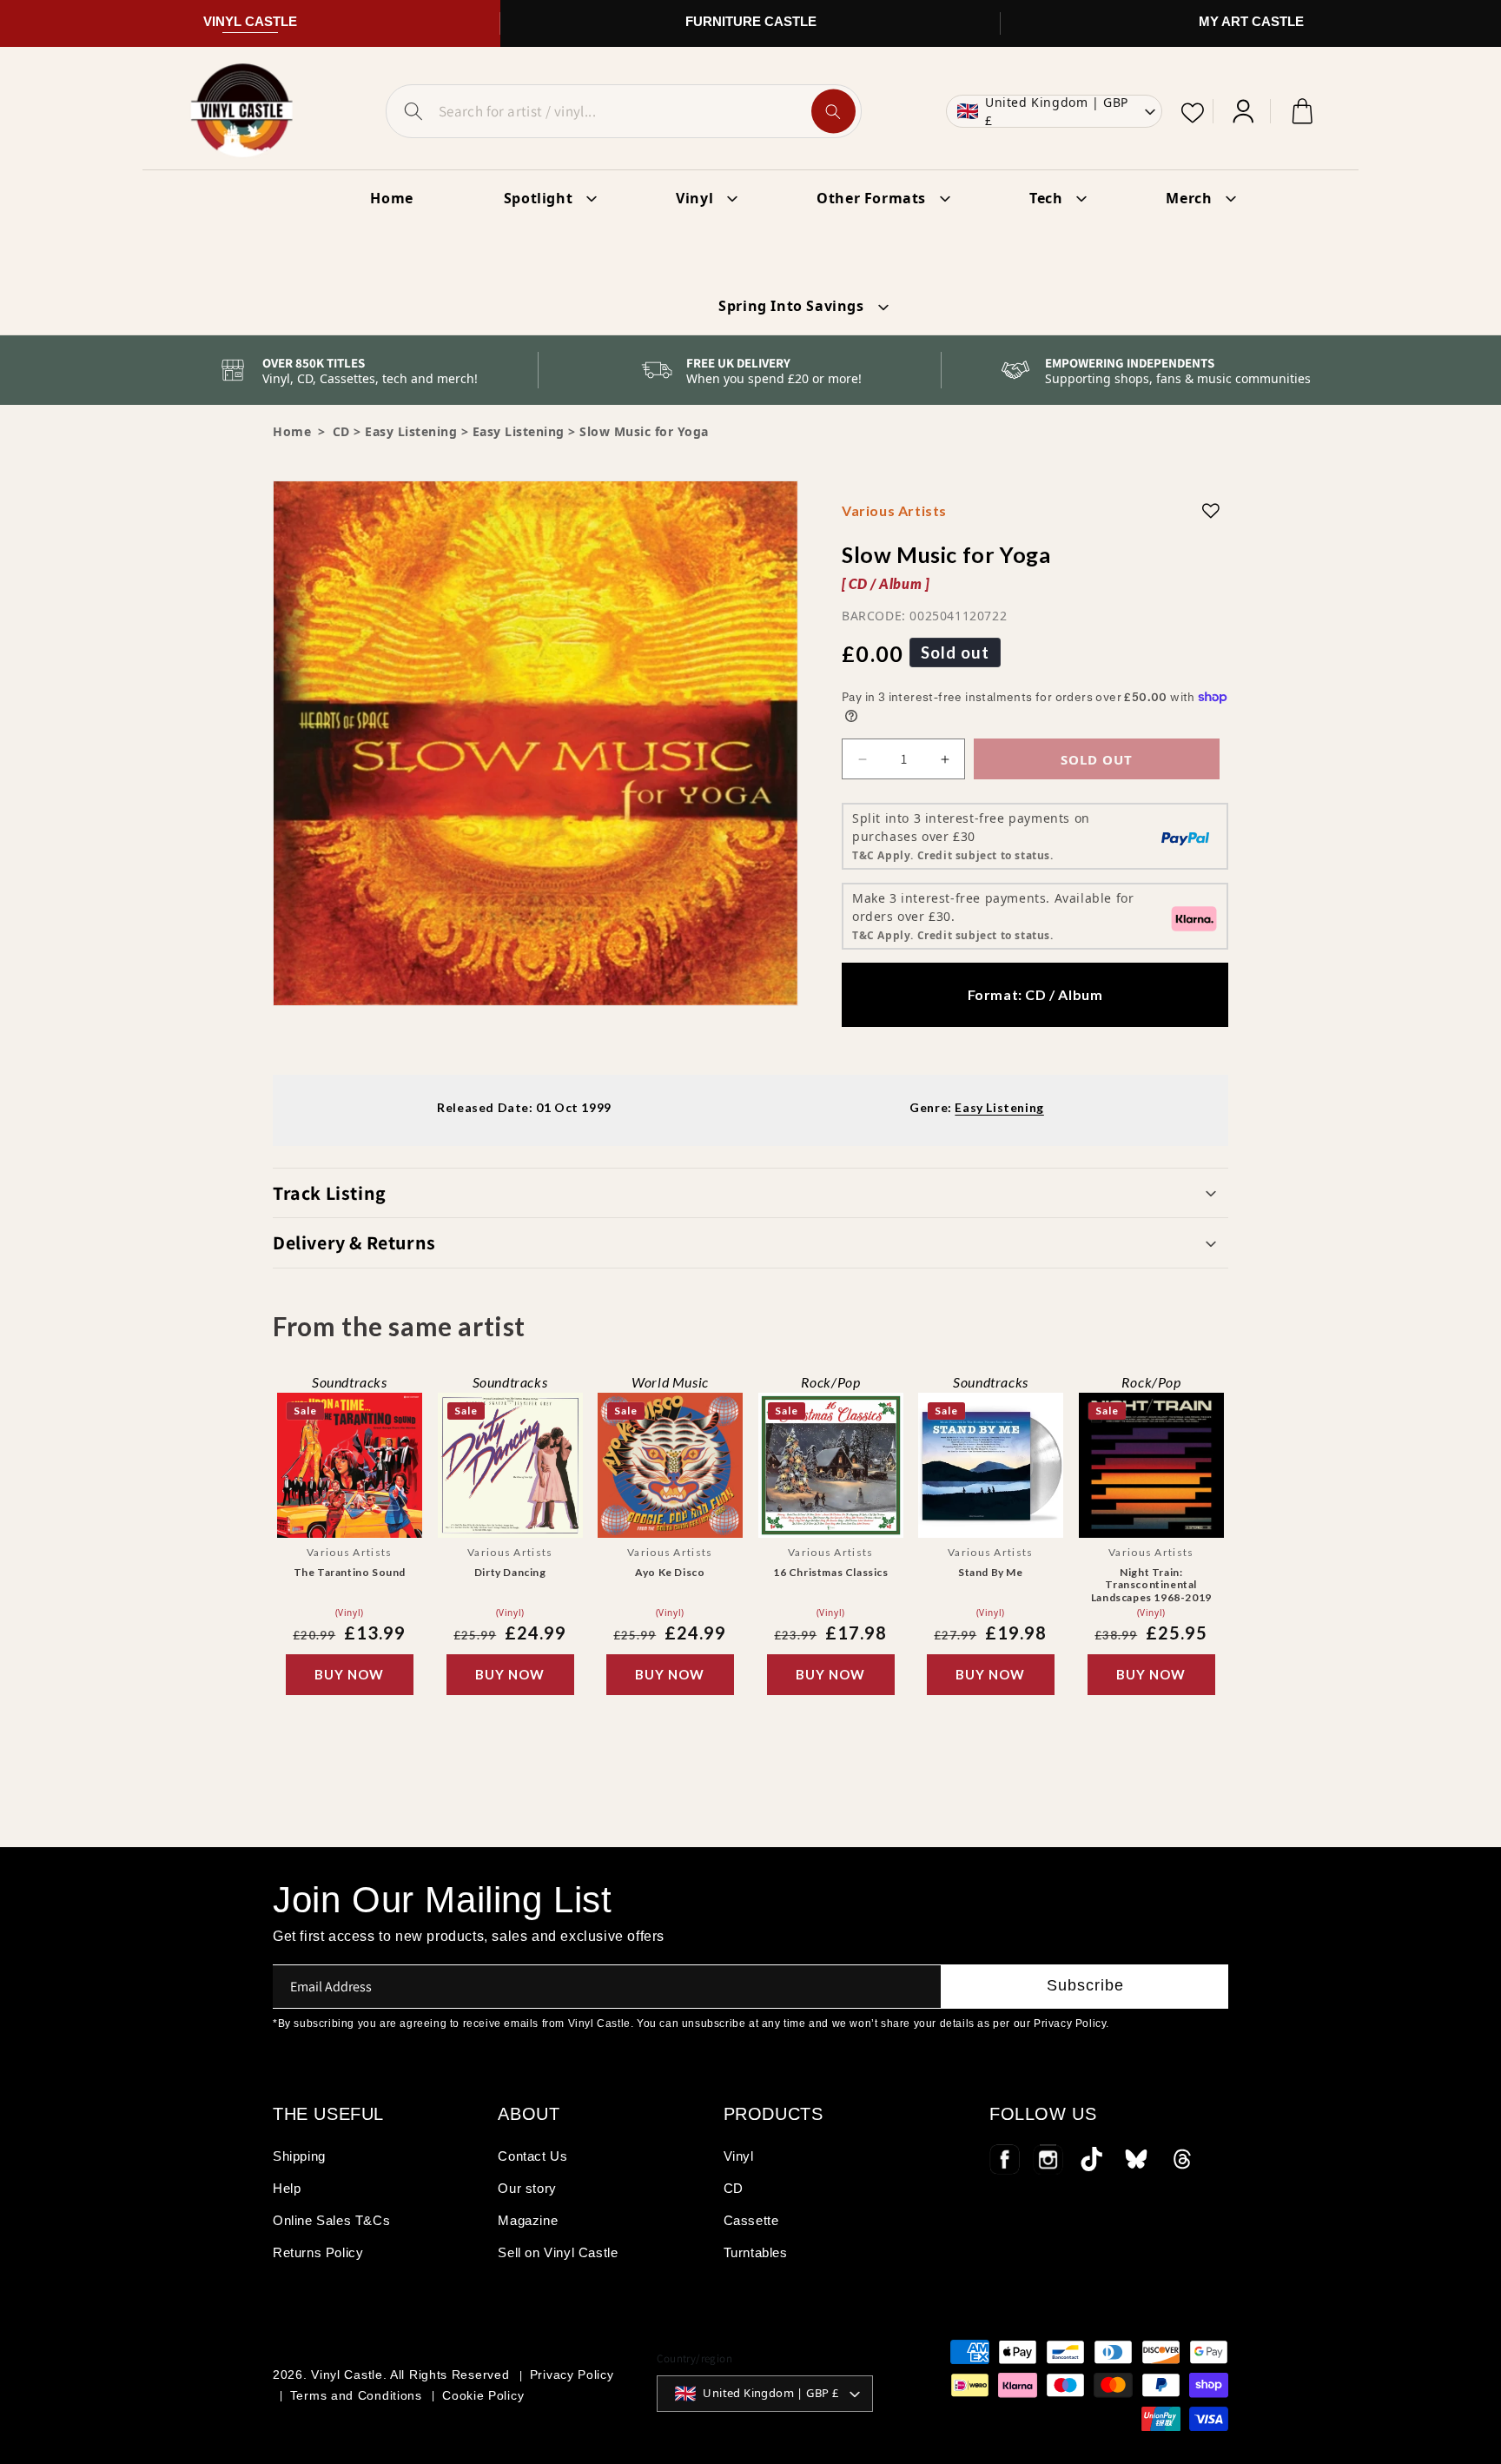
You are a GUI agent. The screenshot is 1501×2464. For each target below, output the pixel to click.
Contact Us (532, 2156)
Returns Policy (318, 2252)
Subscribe (1085, 1985)
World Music (670, 1382)
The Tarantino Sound (350, 1572)
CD (734, 2188)
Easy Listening (411, 431)
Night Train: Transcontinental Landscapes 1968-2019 (1151, 1585)
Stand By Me (991, 1572)
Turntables (756, 2252)
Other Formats (871, 198)
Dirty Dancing (509, 1572)
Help (287, 2188)
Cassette (751, 2220)
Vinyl (694, 198)
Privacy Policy (572, 2375)
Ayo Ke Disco (670, 1572)
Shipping (299, 2156)
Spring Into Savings (791, 306)
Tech (1046, 198)
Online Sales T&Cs (331, 2220)
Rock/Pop (831, 1382)
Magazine (528, 2220)
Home (292, 431)
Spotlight (538, 198)
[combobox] (624, 111)
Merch (1189, 198)
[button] (750, 1193)
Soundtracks (350, 1382)
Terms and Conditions (356, 2395)
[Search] (833, 112)
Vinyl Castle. (349, 2375)
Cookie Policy (483, 2395)
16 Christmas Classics (831, 1572)
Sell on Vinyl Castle (558, 2252)
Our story (527, 2188)
